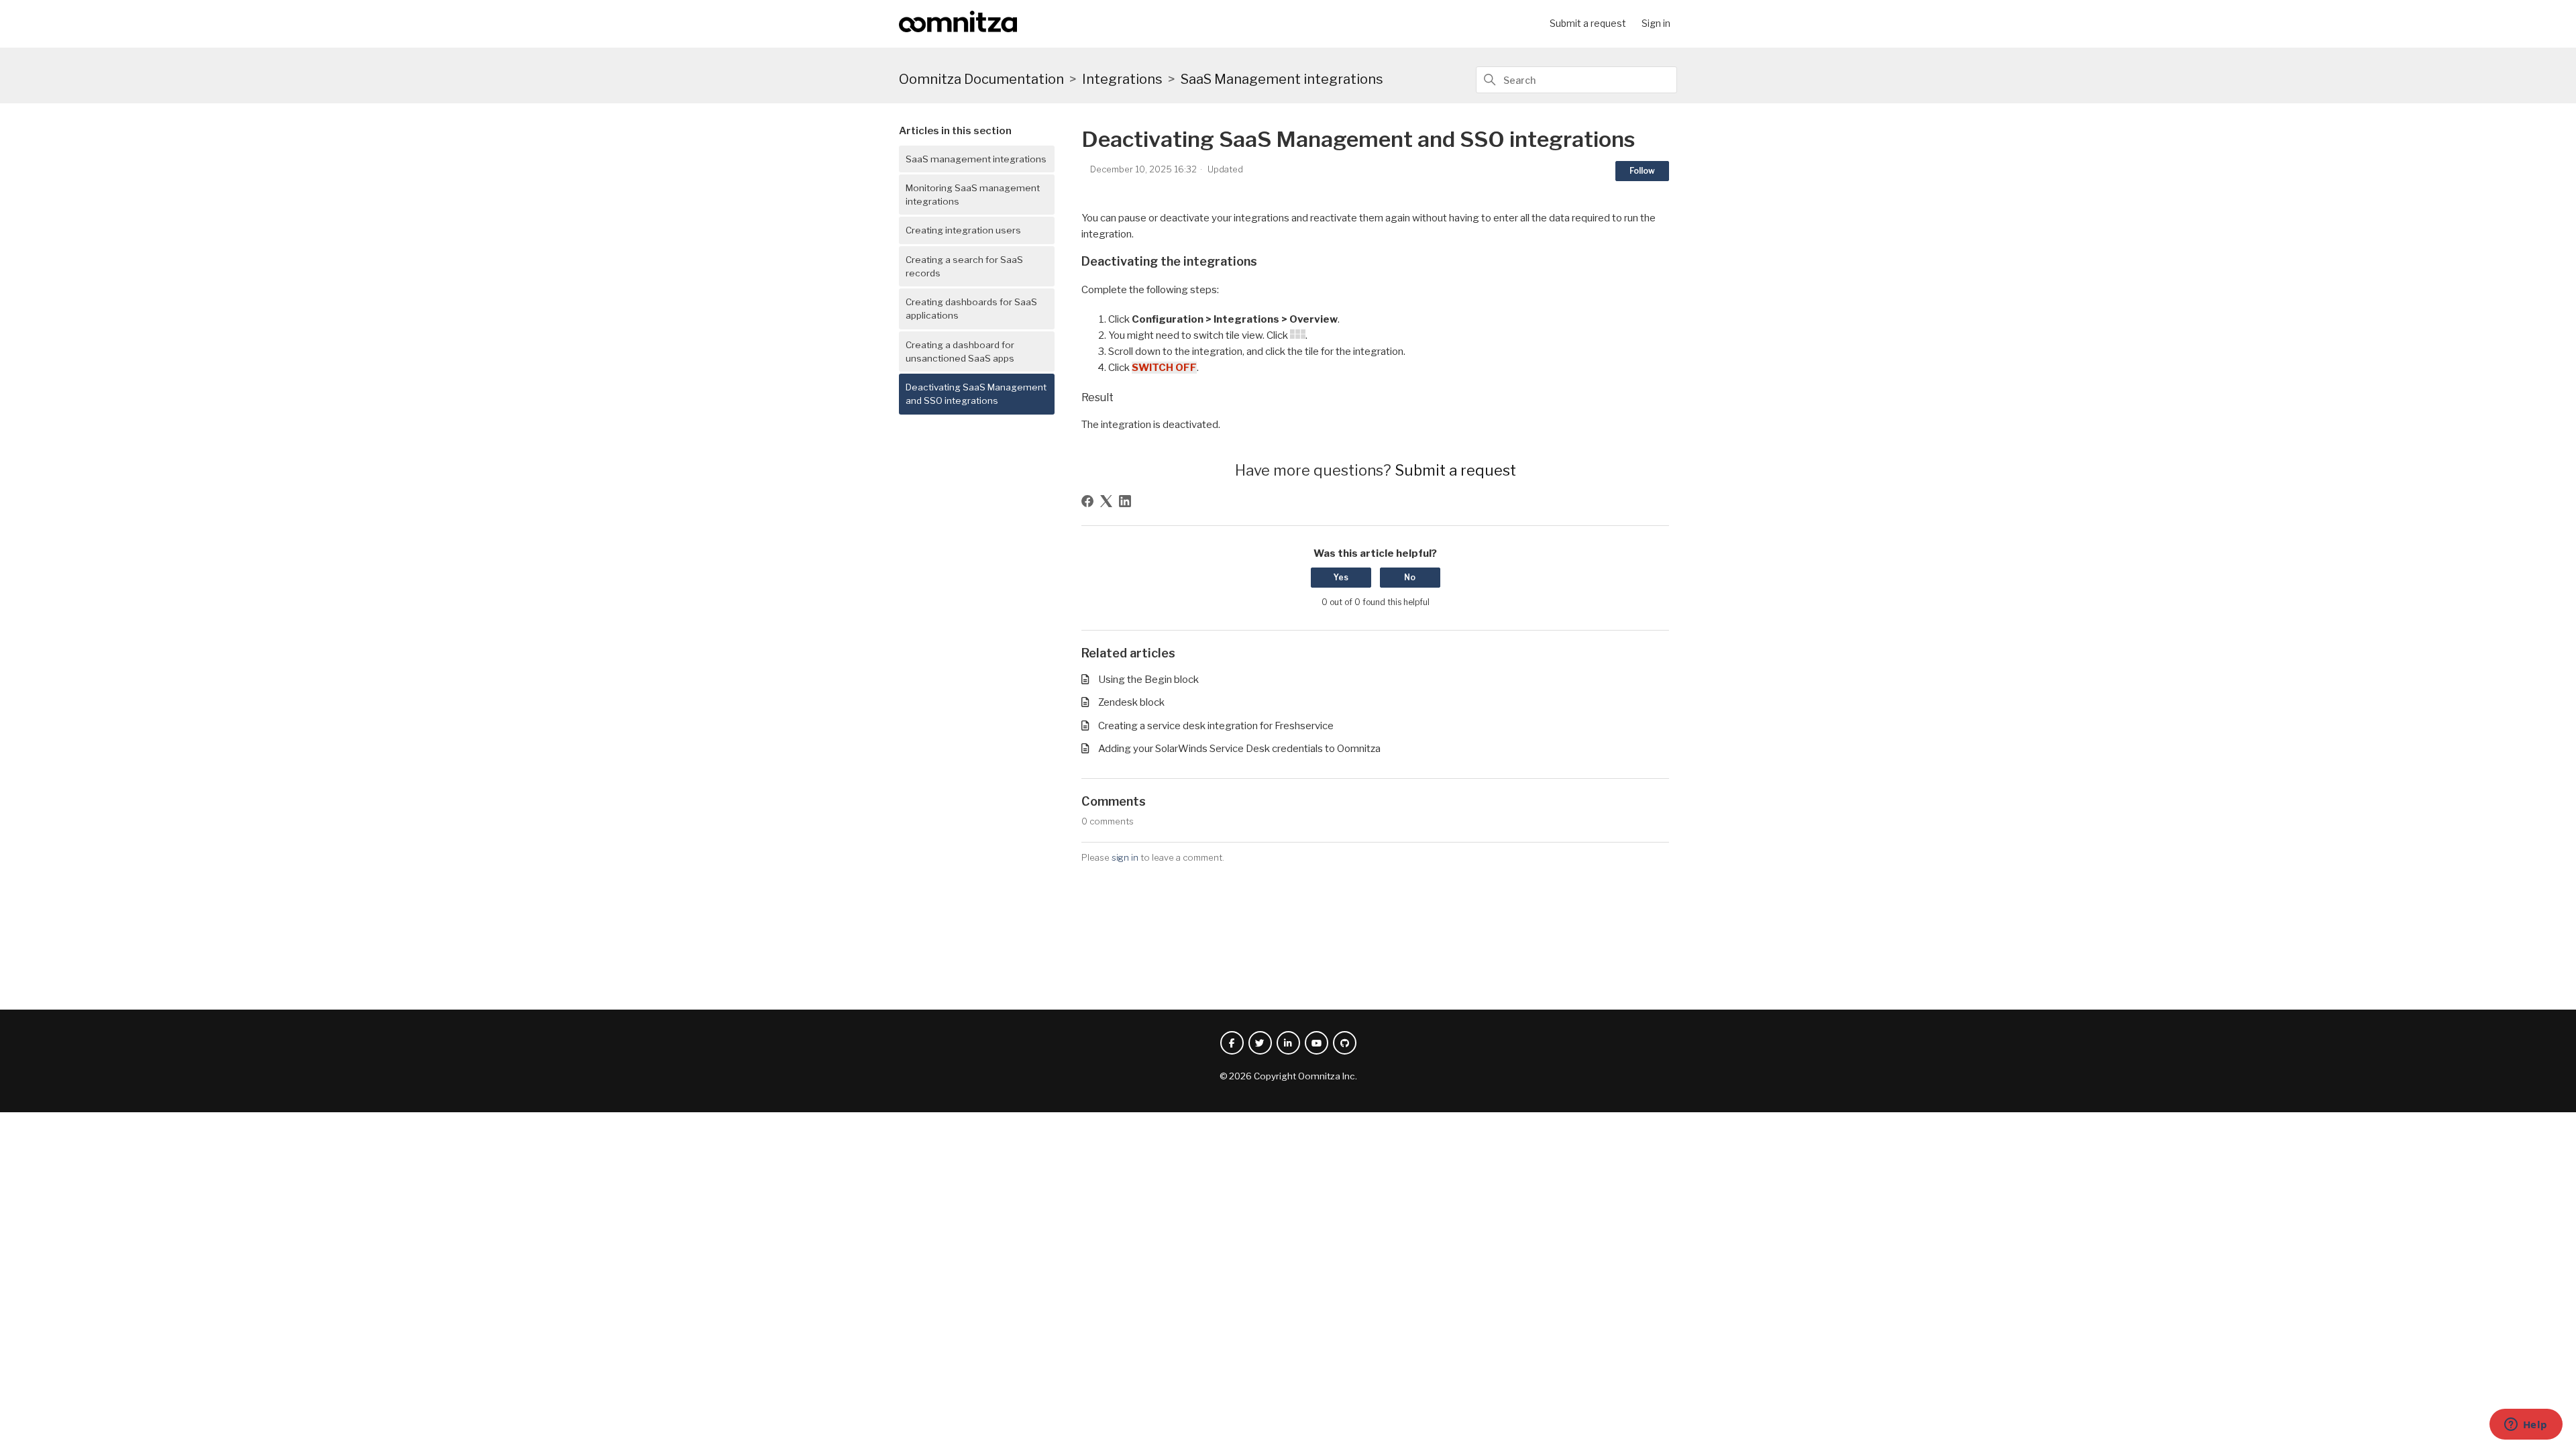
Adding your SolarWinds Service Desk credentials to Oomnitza (1239, 749)
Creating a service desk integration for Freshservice (1216, 726)
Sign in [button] (1656, 23)
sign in (1125, 857)
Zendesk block (1131, 702)
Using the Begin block (1148, 680)
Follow (1642, 171)
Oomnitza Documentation (981, 79)
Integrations (1122, 79)
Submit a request (1588, 23)
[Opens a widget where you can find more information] (2526, 1426)
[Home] (958, 29)
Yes (1341, 577)
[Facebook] (1087, 501)
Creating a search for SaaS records (964, 266)
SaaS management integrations (976, 159)
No (1410, 577)
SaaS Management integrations (1282, 79)
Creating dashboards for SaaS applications (971, 309)
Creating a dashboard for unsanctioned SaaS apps (960, 352)
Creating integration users (963, 230)
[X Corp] (1106, 501)
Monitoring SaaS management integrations (973, 195)
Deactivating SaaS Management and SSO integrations (976, 394)
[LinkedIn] (1125, 501)
